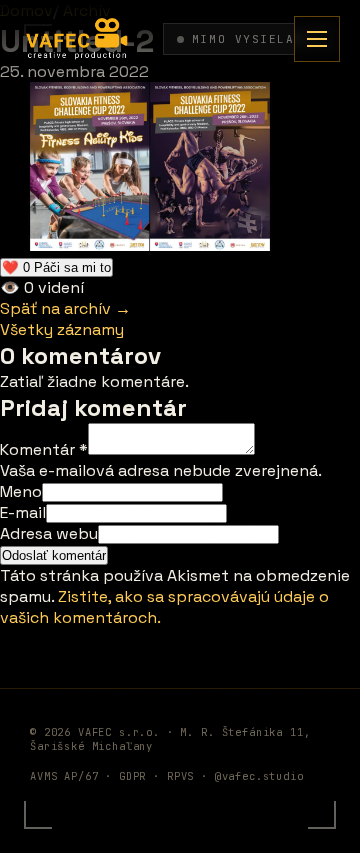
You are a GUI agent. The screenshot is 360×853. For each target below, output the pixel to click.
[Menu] (317, 39)
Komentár (44, 449)
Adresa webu (49, 533)
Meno (21, 491)
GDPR (132, 776)
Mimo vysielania (256, 39)
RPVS (180, 776)
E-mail (23, 512)
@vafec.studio (259, 776)
